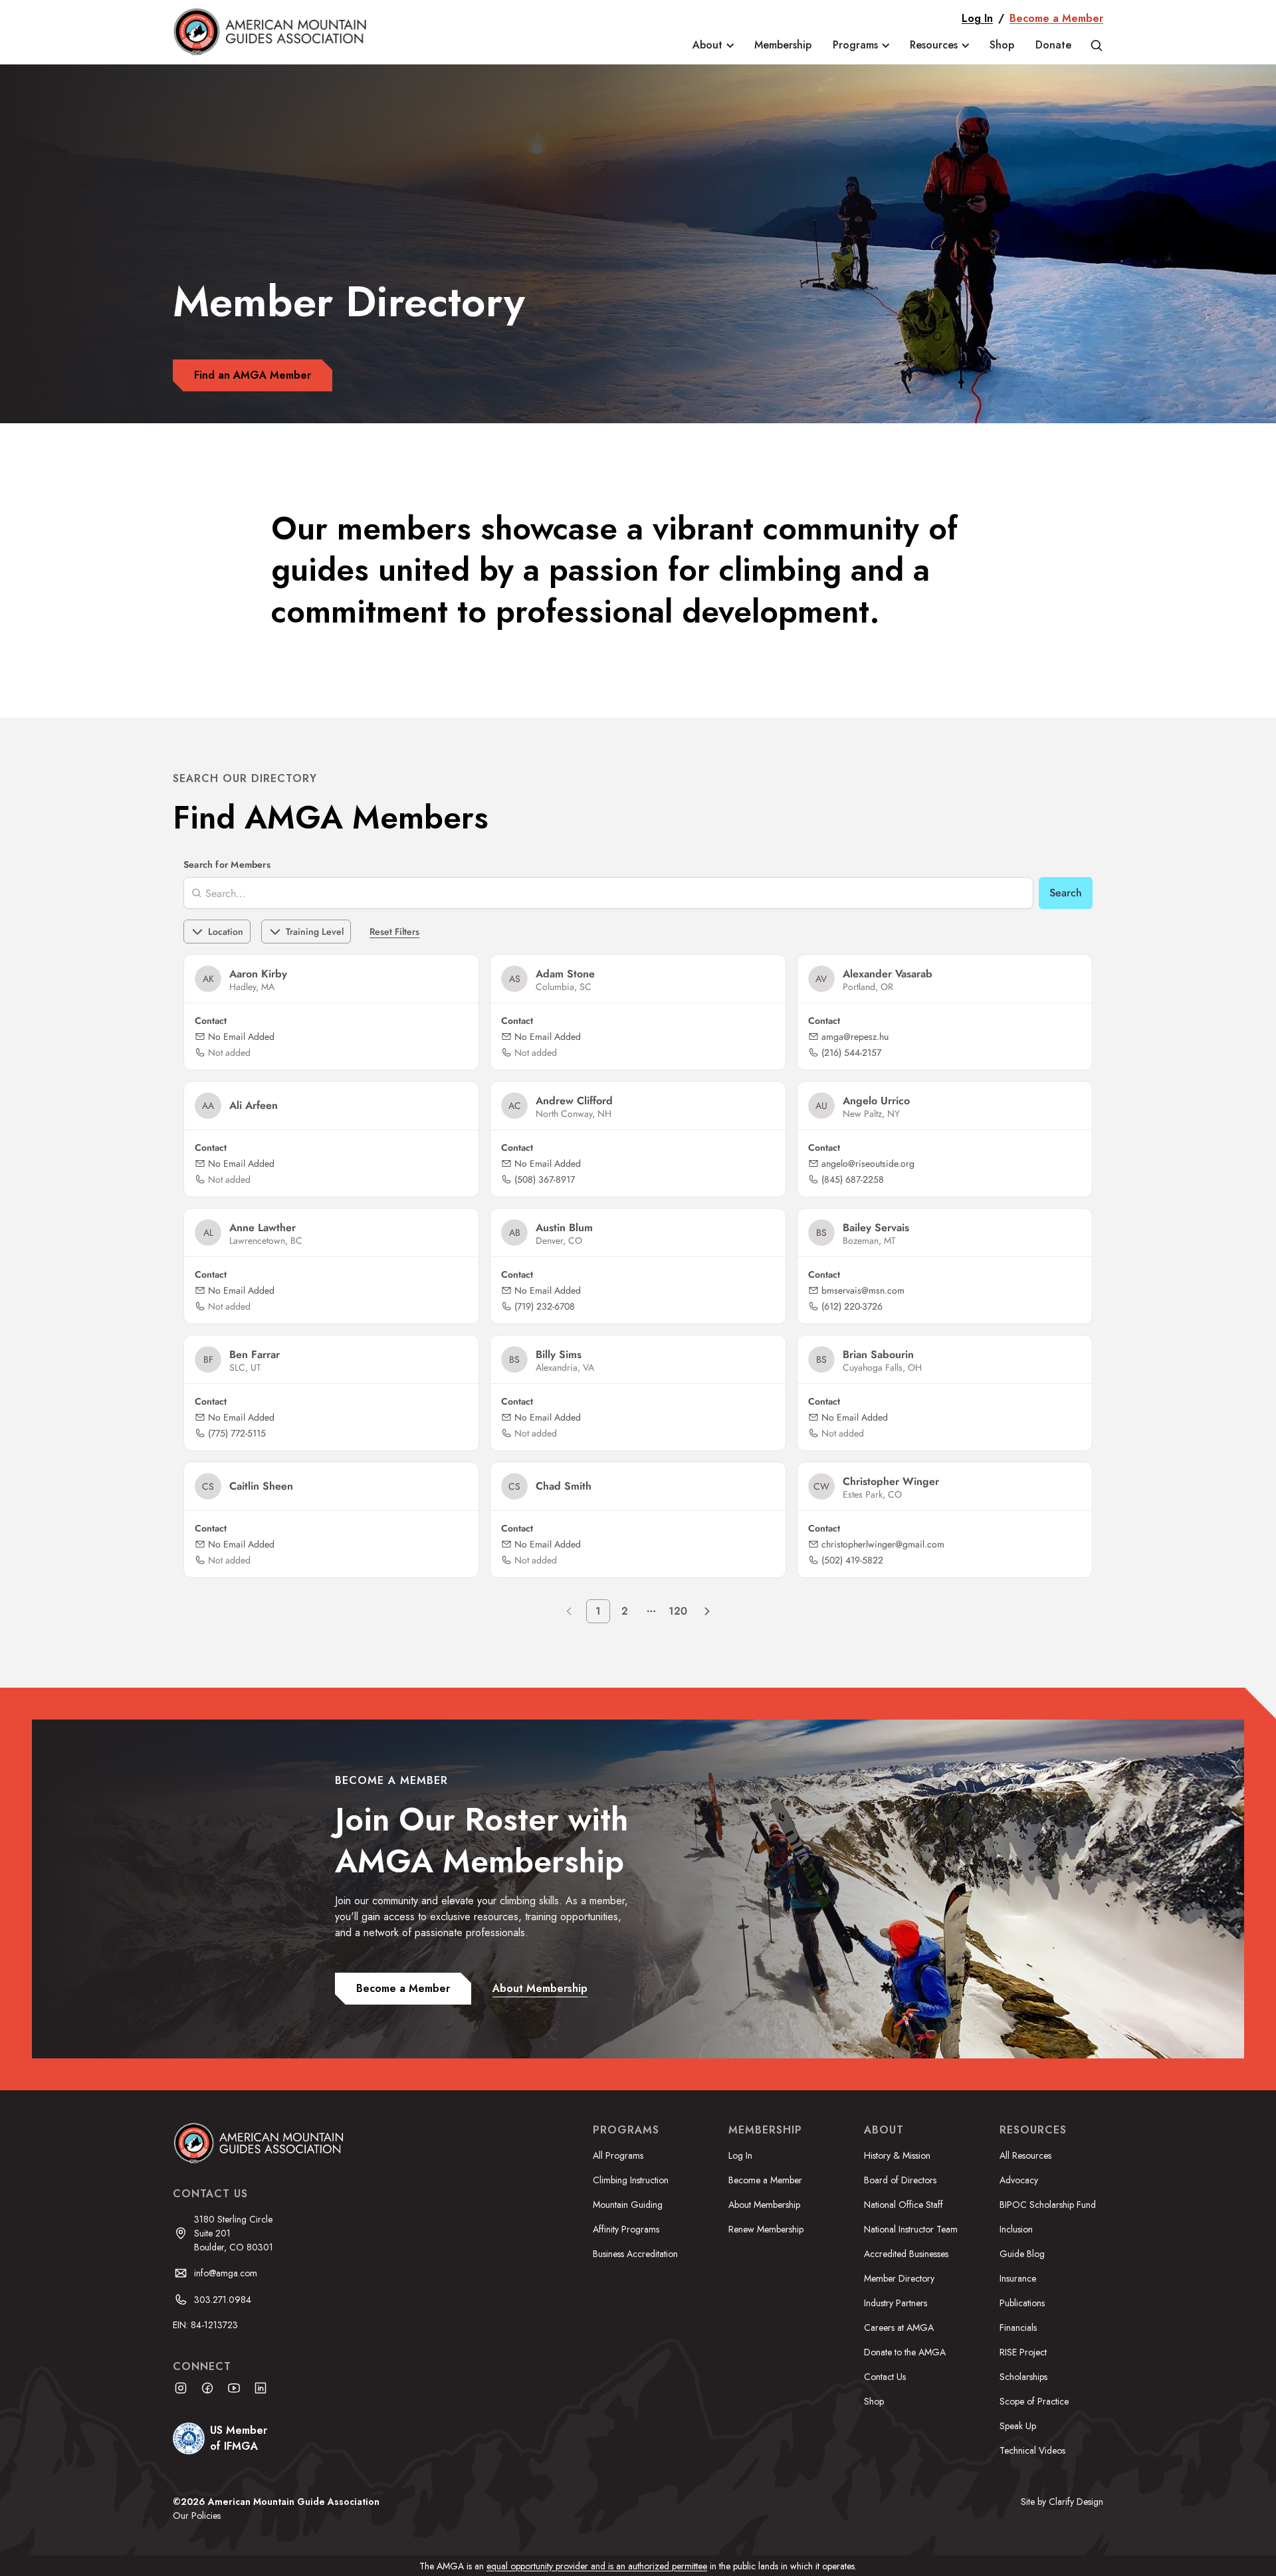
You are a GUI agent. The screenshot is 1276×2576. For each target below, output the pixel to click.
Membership (783, 45)
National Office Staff (904, 2205)
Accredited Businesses (906, 2254)
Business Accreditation (635, 2254)
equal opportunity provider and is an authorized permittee (597, 2566)
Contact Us (885, 2377)
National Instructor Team (911, 2229)
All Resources (1025, 2155)
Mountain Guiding (628, 2205)
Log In (977, 18)
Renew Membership (766, 2229)
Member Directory (899, 2278)
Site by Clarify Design (1062, 2502)
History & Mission (897, 2155)
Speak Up (1018, 2426)
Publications (1022, 2303)
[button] (713, 45)
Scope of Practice (1034, 2401)
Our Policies (197, 2516)
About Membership (764, 2205)
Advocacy (1019, 2180)
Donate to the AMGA (905, 2352)
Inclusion (1016, 2229)
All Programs (618, 2155)
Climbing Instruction (631, 2180)
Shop (1002, 45)
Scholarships (1023, 2377)
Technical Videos (1032, 2450)
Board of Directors (900, 2180)
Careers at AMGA (899, 2328)
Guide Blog (1022, 2254)
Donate (1053, 45)
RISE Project (1023, 2352)
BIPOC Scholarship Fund (1048, 2205)
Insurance (1018, 2278)
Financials (1018, 2328)
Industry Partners (896, 2303)
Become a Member (1056, 18)
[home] (279, 32)
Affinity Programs (626, 2229)
